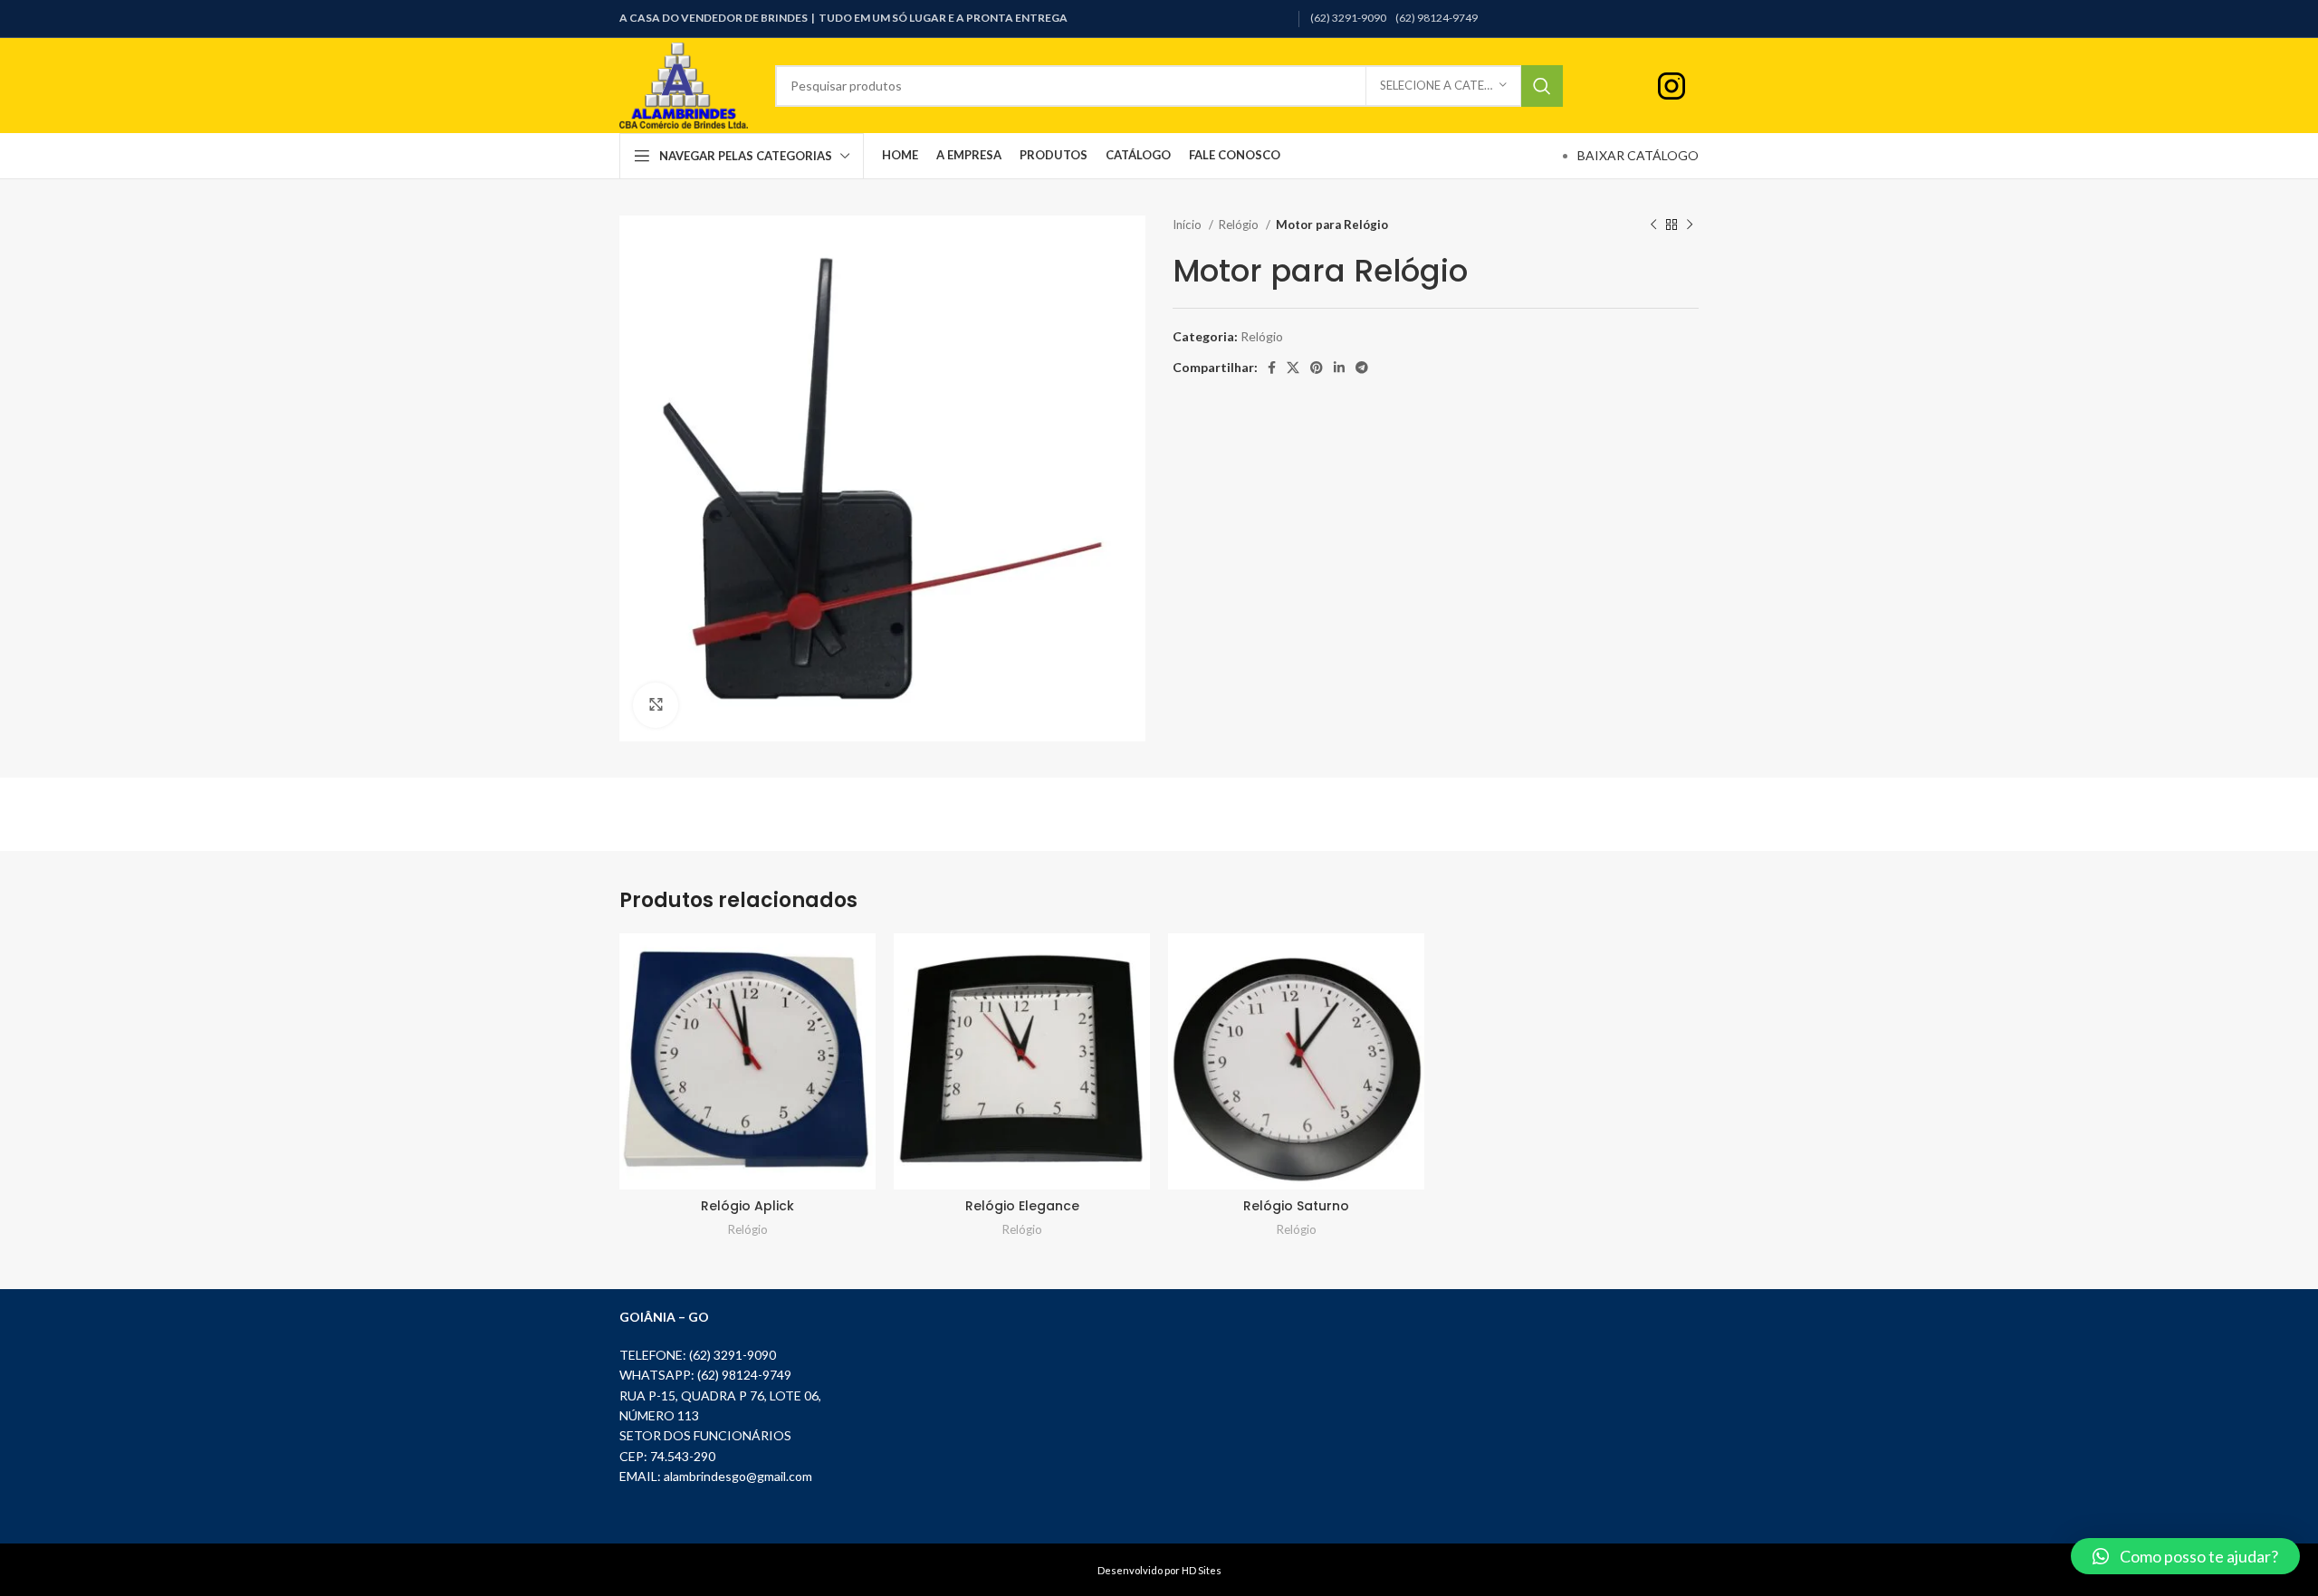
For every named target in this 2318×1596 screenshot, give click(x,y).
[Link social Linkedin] (1339, 368)
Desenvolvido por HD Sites (1159, 1570)
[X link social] (1293, 368)
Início (1188, 225)
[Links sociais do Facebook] (1272, 368)
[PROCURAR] (1542, 86)
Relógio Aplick (747, 1206)
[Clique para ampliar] (656, 705)
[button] (2185, 1556)
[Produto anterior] (1653, 225)
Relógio (1240, 225)
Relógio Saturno (1296, 1206)
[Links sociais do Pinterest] (1317, 368)
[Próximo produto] (1690, 225)
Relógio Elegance (1022, 1206)
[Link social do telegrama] (1362, 368)
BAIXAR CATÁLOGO (1638, 155)
